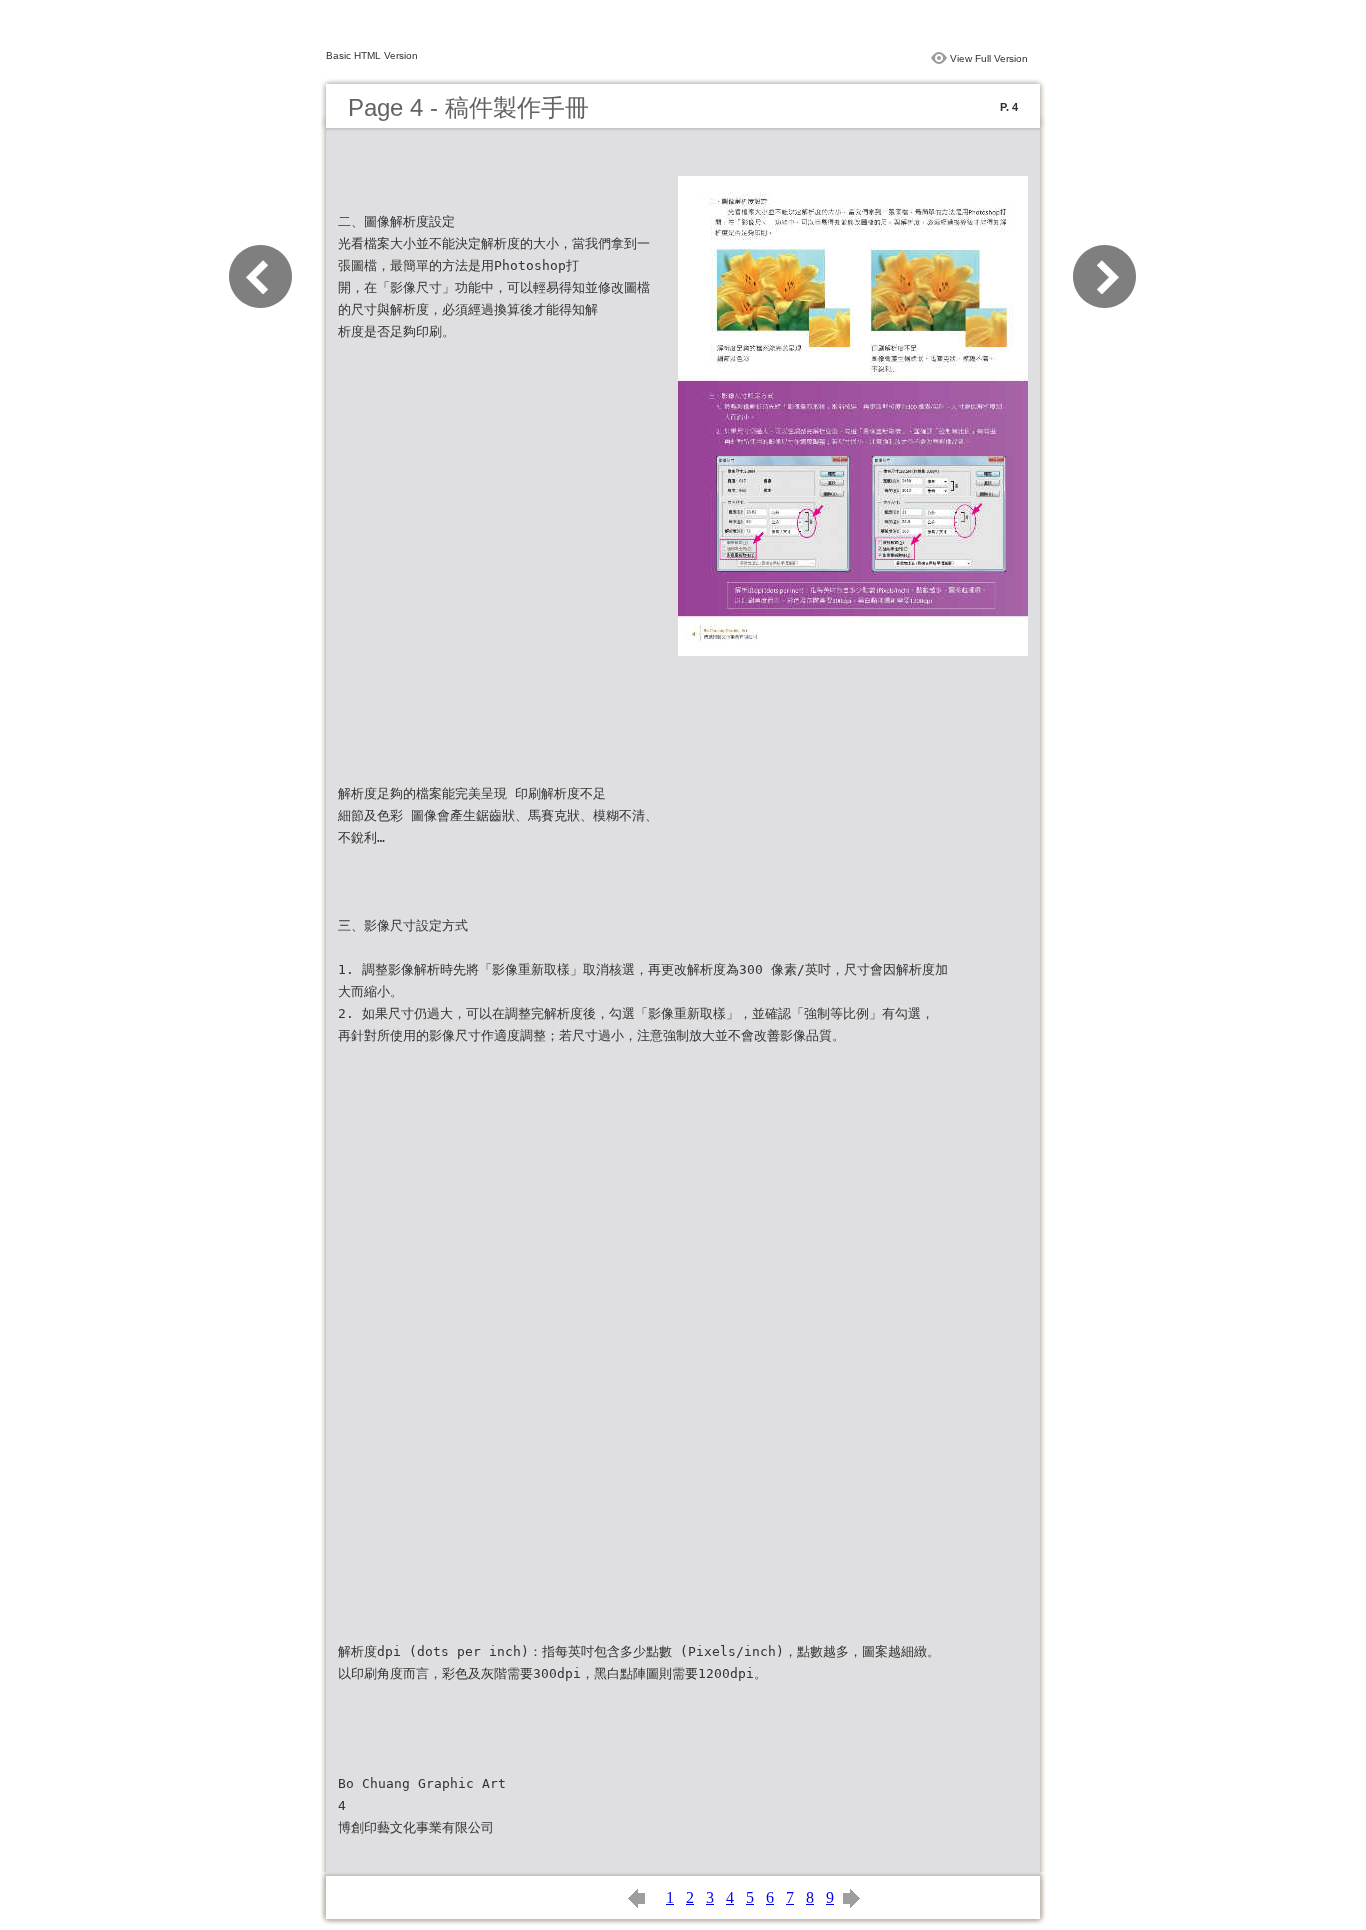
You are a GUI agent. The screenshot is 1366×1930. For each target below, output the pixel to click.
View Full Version (989, 58)
